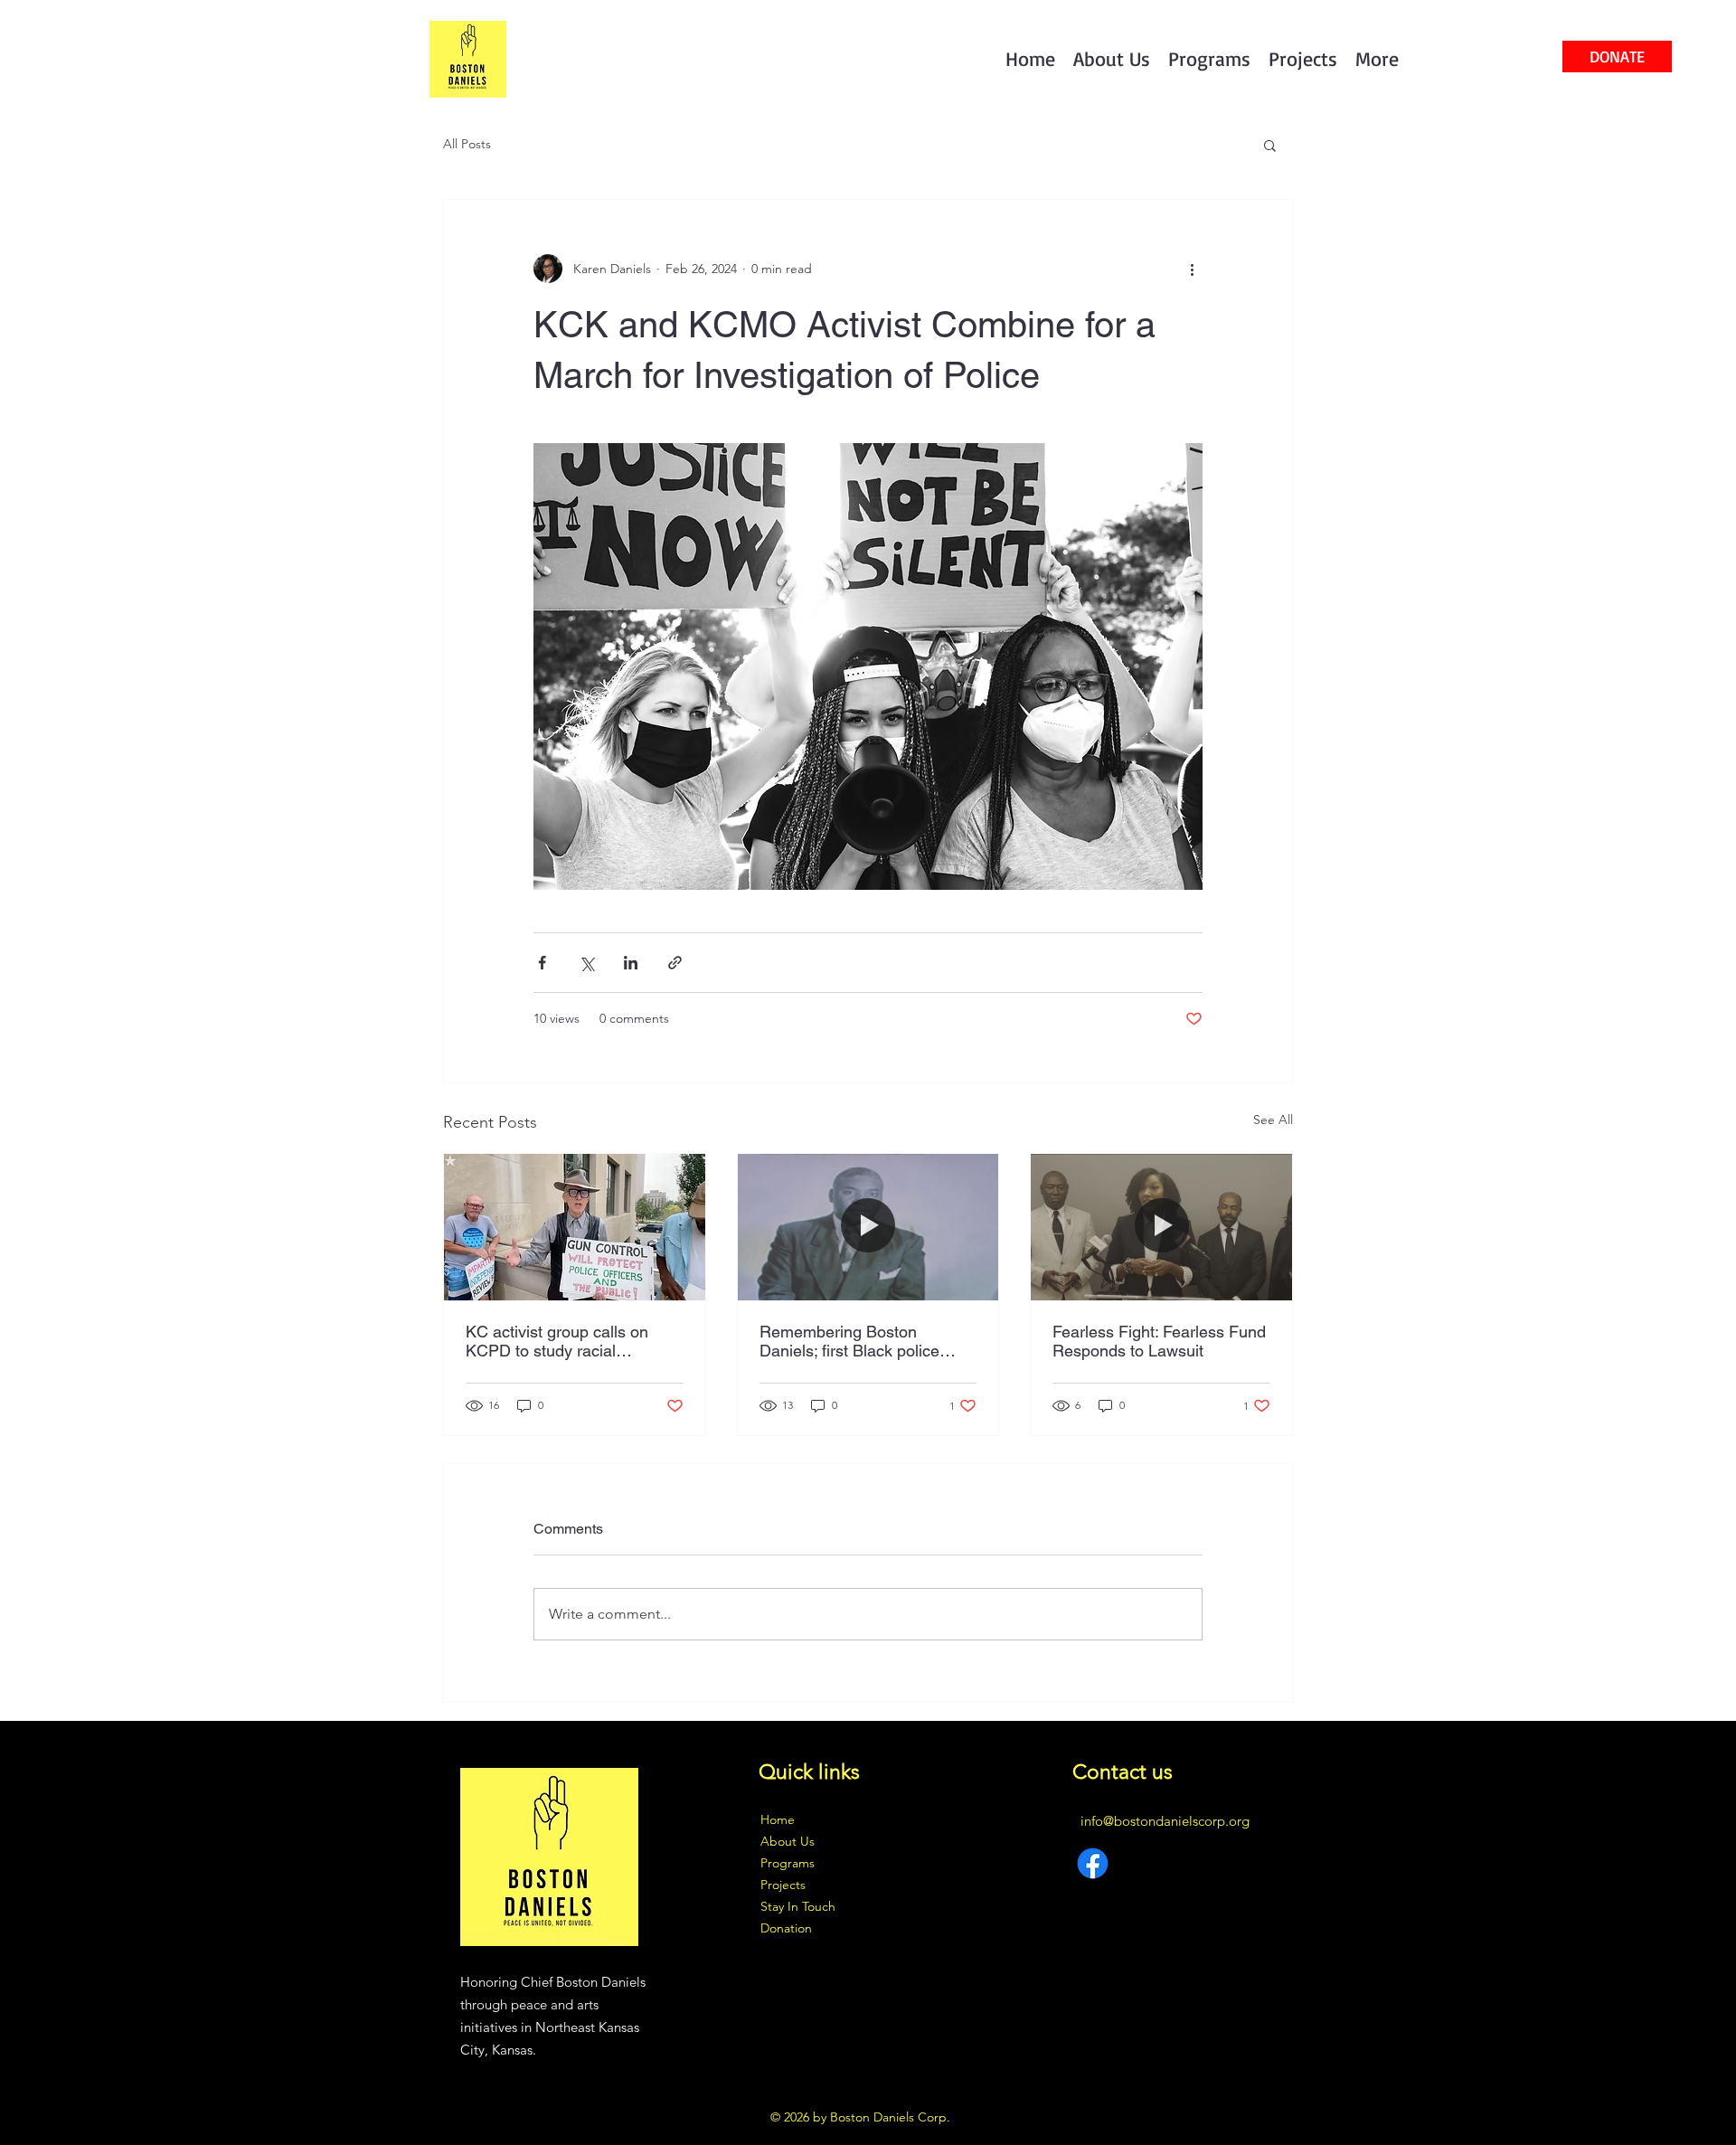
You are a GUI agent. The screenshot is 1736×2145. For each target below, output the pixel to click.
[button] (1270, 145)
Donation (786, 1928)
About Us (788, 1841)
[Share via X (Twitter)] (586, 963)
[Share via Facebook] (542, 963)
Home (778, 1819)
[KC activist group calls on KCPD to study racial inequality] (575, 1227)
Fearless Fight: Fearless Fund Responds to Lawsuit (1159, 1341)
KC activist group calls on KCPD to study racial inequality (557, 1341)
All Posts (467, 144)
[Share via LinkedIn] (631, 963)
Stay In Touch (798, 1906)
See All (1273, 1120)
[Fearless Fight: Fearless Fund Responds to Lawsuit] (1161, 1227)
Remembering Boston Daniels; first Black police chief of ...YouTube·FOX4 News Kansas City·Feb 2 (849, 1341)
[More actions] (1192, 269)
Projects (783, 1885)
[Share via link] (675, 963)
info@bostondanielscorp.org (1165, 1821)
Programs (788, 1863)
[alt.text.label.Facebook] (1093, 1863)
